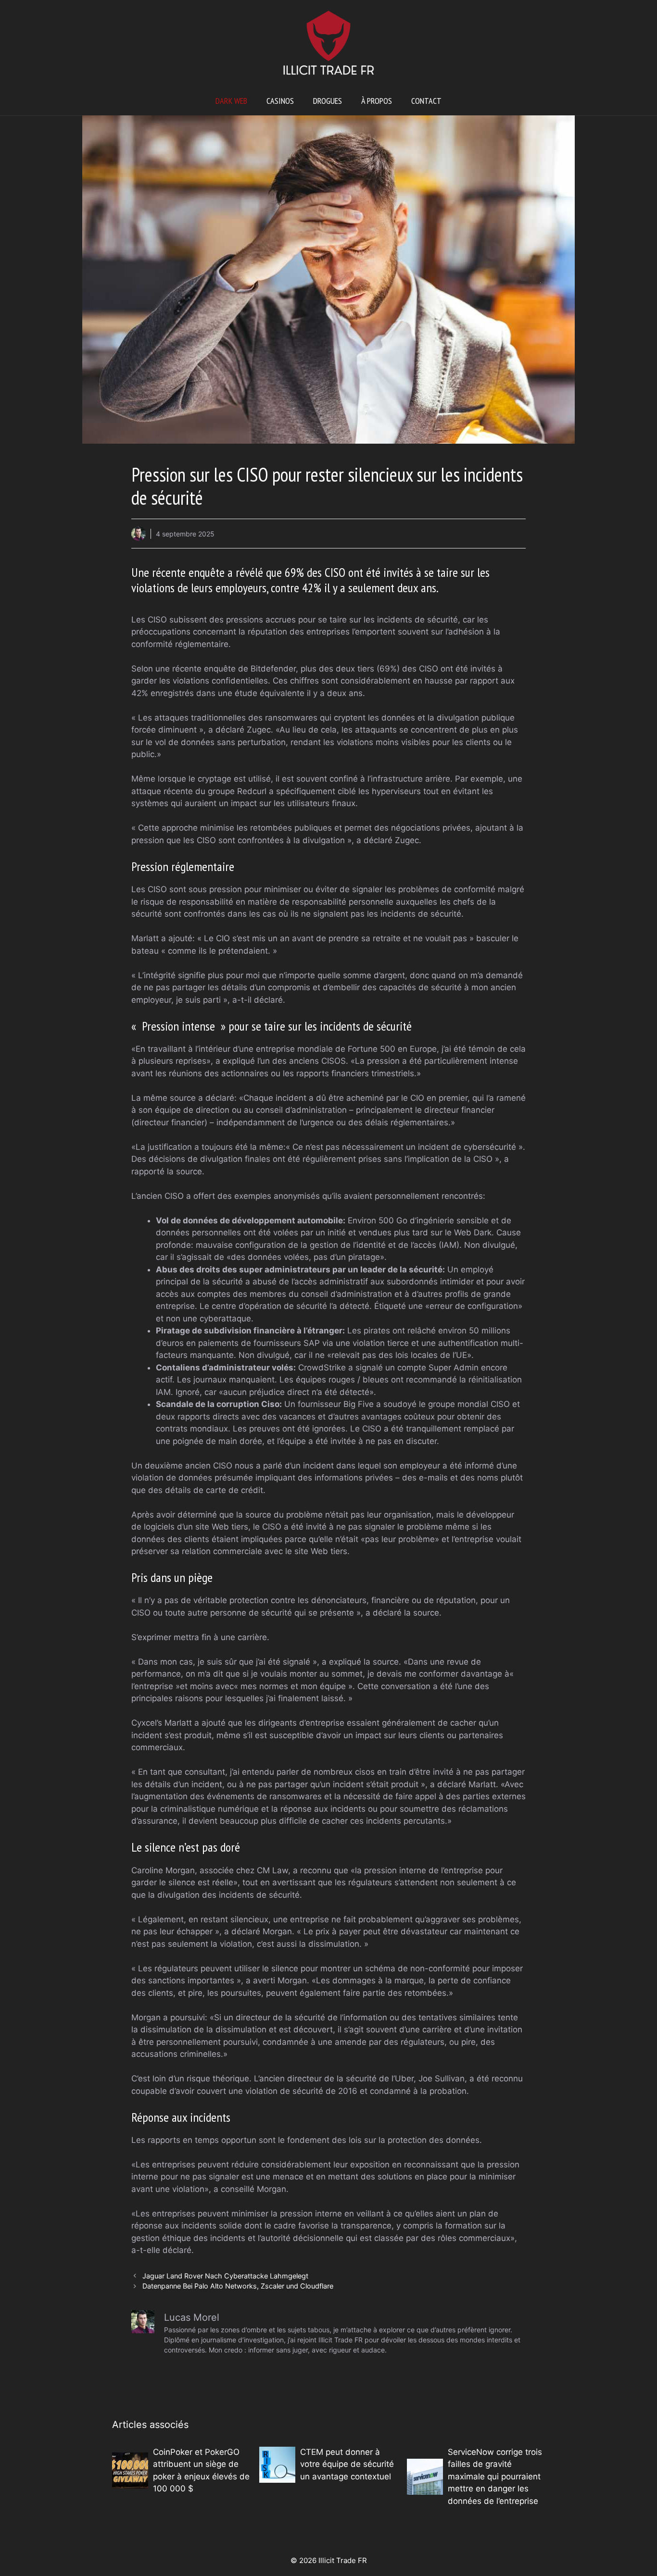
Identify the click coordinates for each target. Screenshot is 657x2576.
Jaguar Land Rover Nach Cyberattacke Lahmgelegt (225, 2276)
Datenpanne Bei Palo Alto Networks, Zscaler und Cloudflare (238, 2286)
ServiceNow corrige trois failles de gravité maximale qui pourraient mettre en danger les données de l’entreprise (495, 2476)
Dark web (231, 101)
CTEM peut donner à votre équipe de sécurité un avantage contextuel (347, 2464)
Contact (426, 101)
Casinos (280, 101)
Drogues (328, 101)
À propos (377, 101)
